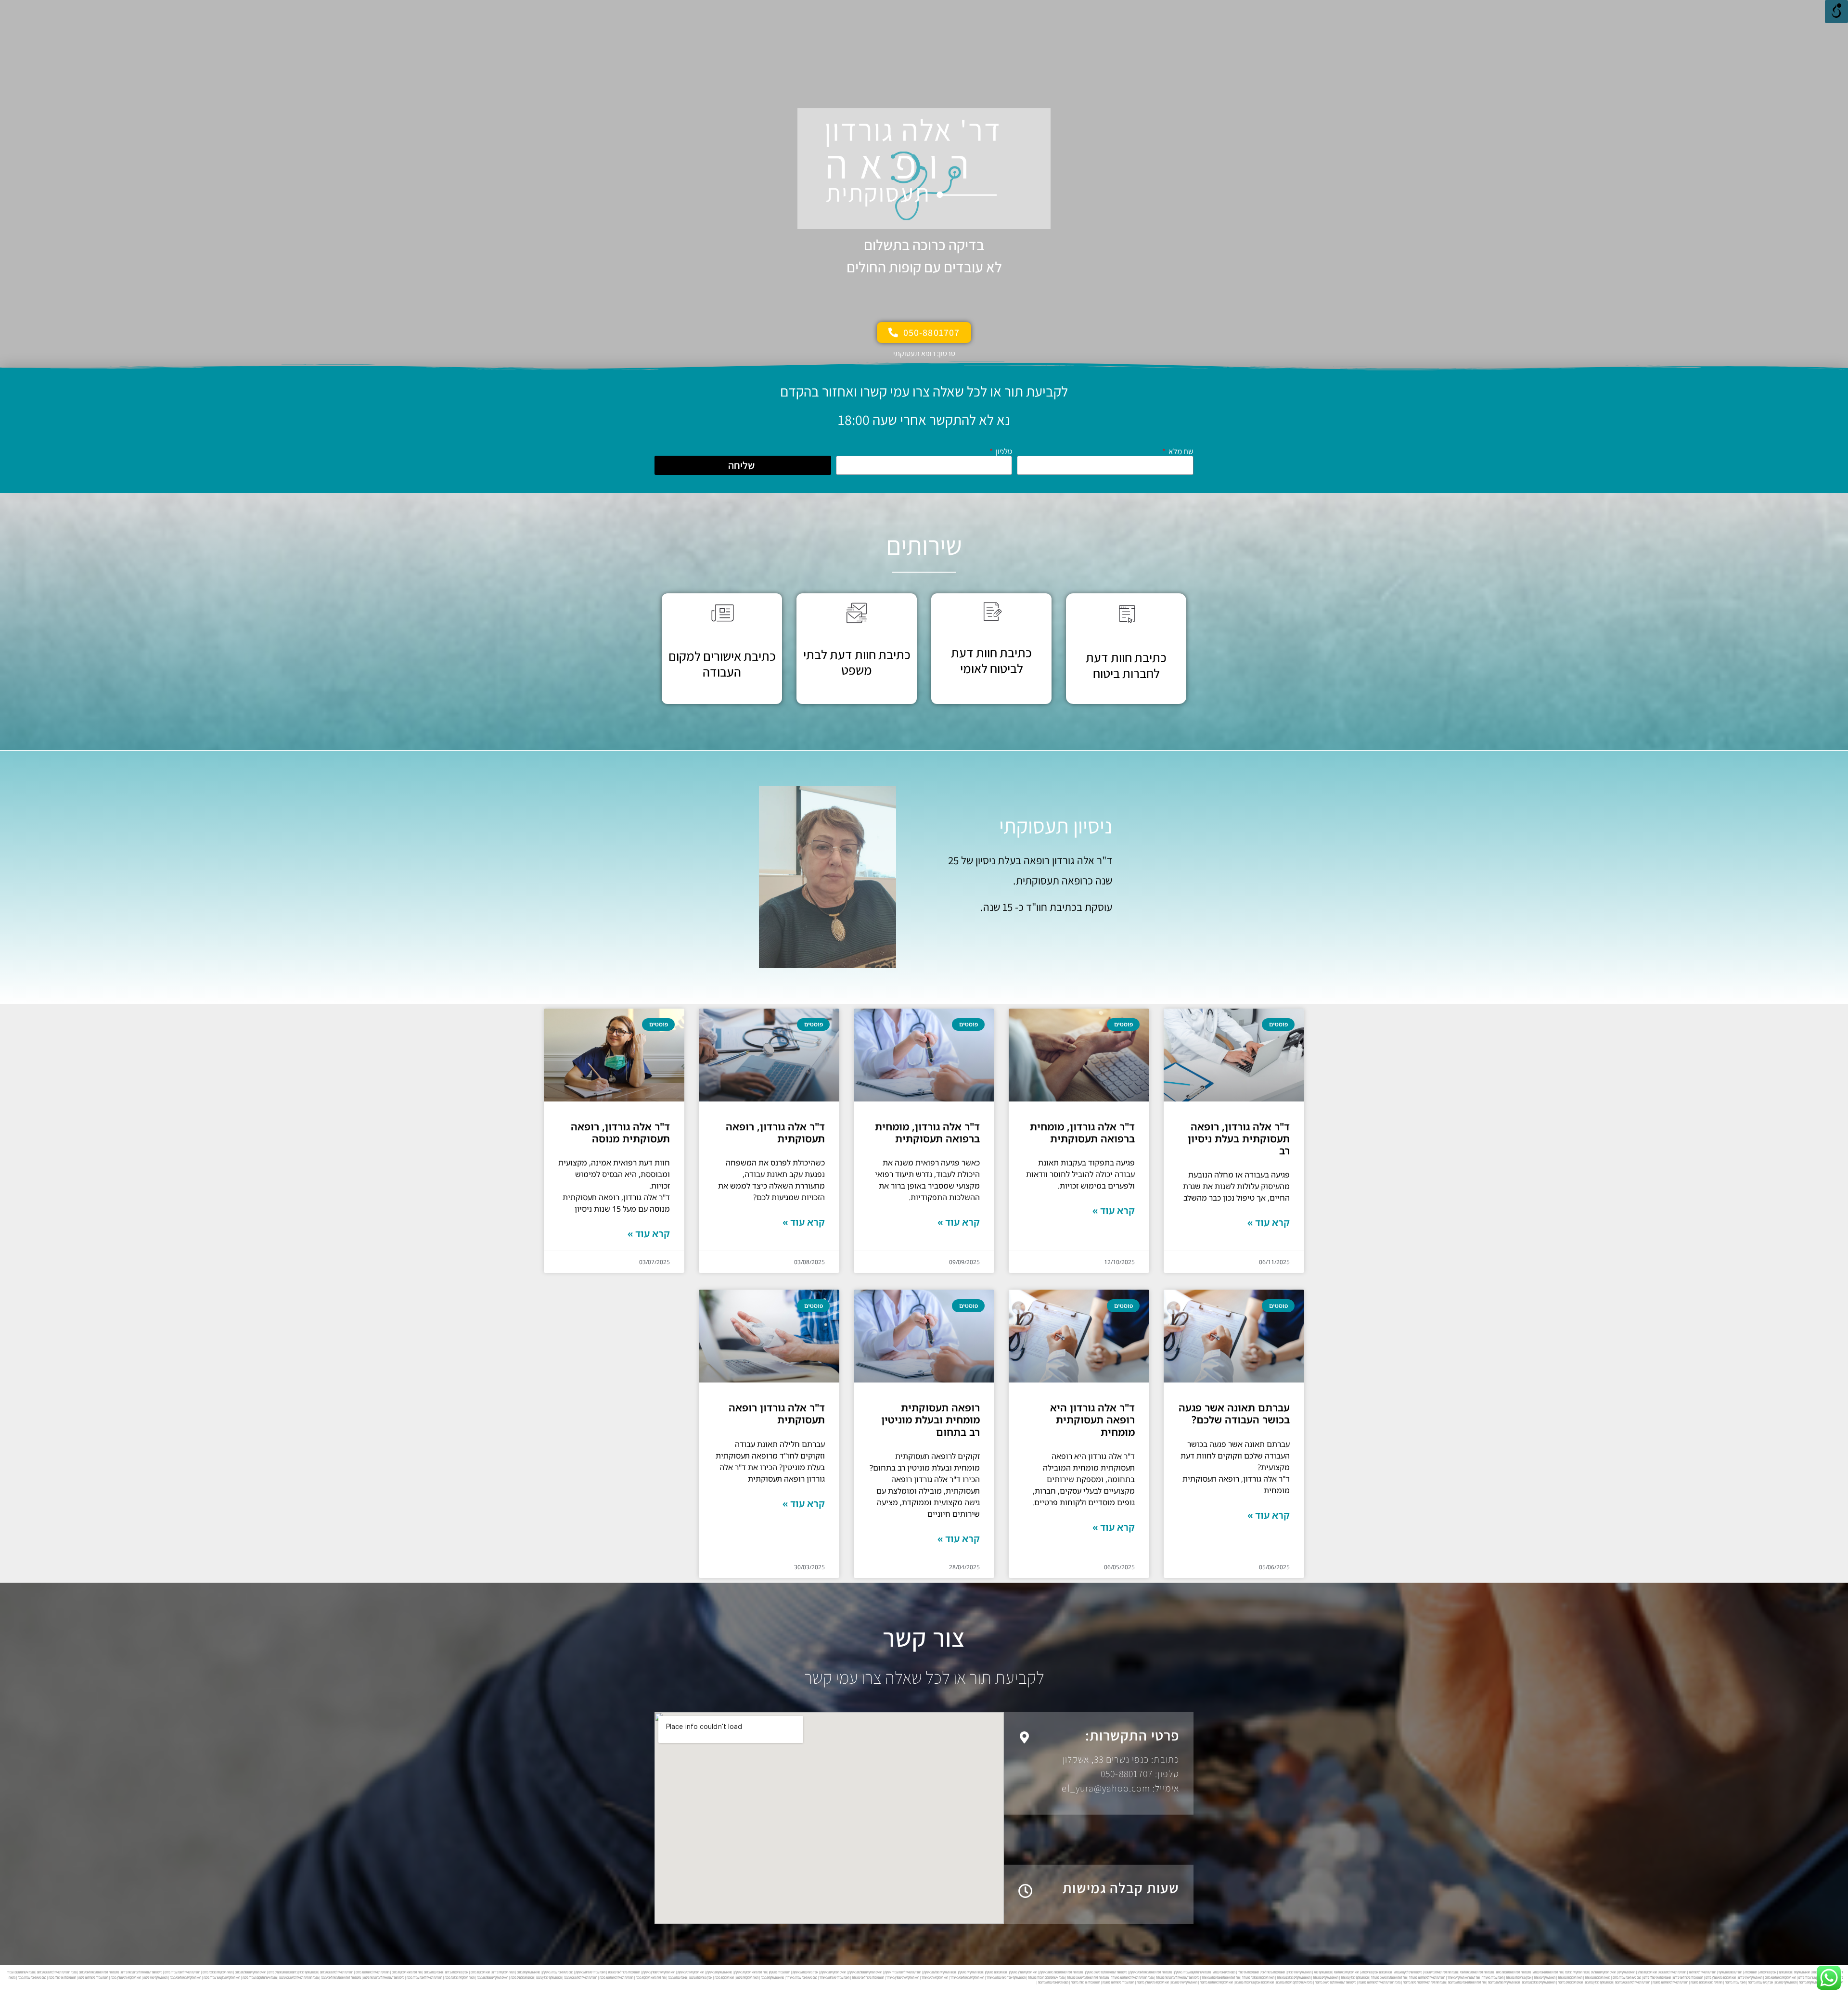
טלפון (1003, 452)
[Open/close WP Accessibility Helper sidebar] (1836, 12)
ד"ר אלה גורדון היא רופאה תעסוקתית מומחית (1092, 1420)
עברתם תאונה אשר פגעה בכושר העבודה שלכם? (1234, 1414)
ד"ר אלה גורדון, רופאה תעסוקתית (775, 1133)
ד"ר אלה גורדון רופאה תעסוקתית (777, 1414)
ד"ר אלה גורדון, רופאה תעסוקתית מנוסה (620, 1133)
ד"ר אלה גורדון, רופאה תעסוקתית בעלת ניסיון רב (1239, 1139)
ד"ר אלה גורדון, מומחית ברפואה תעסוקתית (1082, 1133)
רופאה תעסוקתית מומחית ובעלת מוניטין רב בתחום (930, 1420)
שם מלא (1180, 452)
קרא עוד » (1269, 1223)
